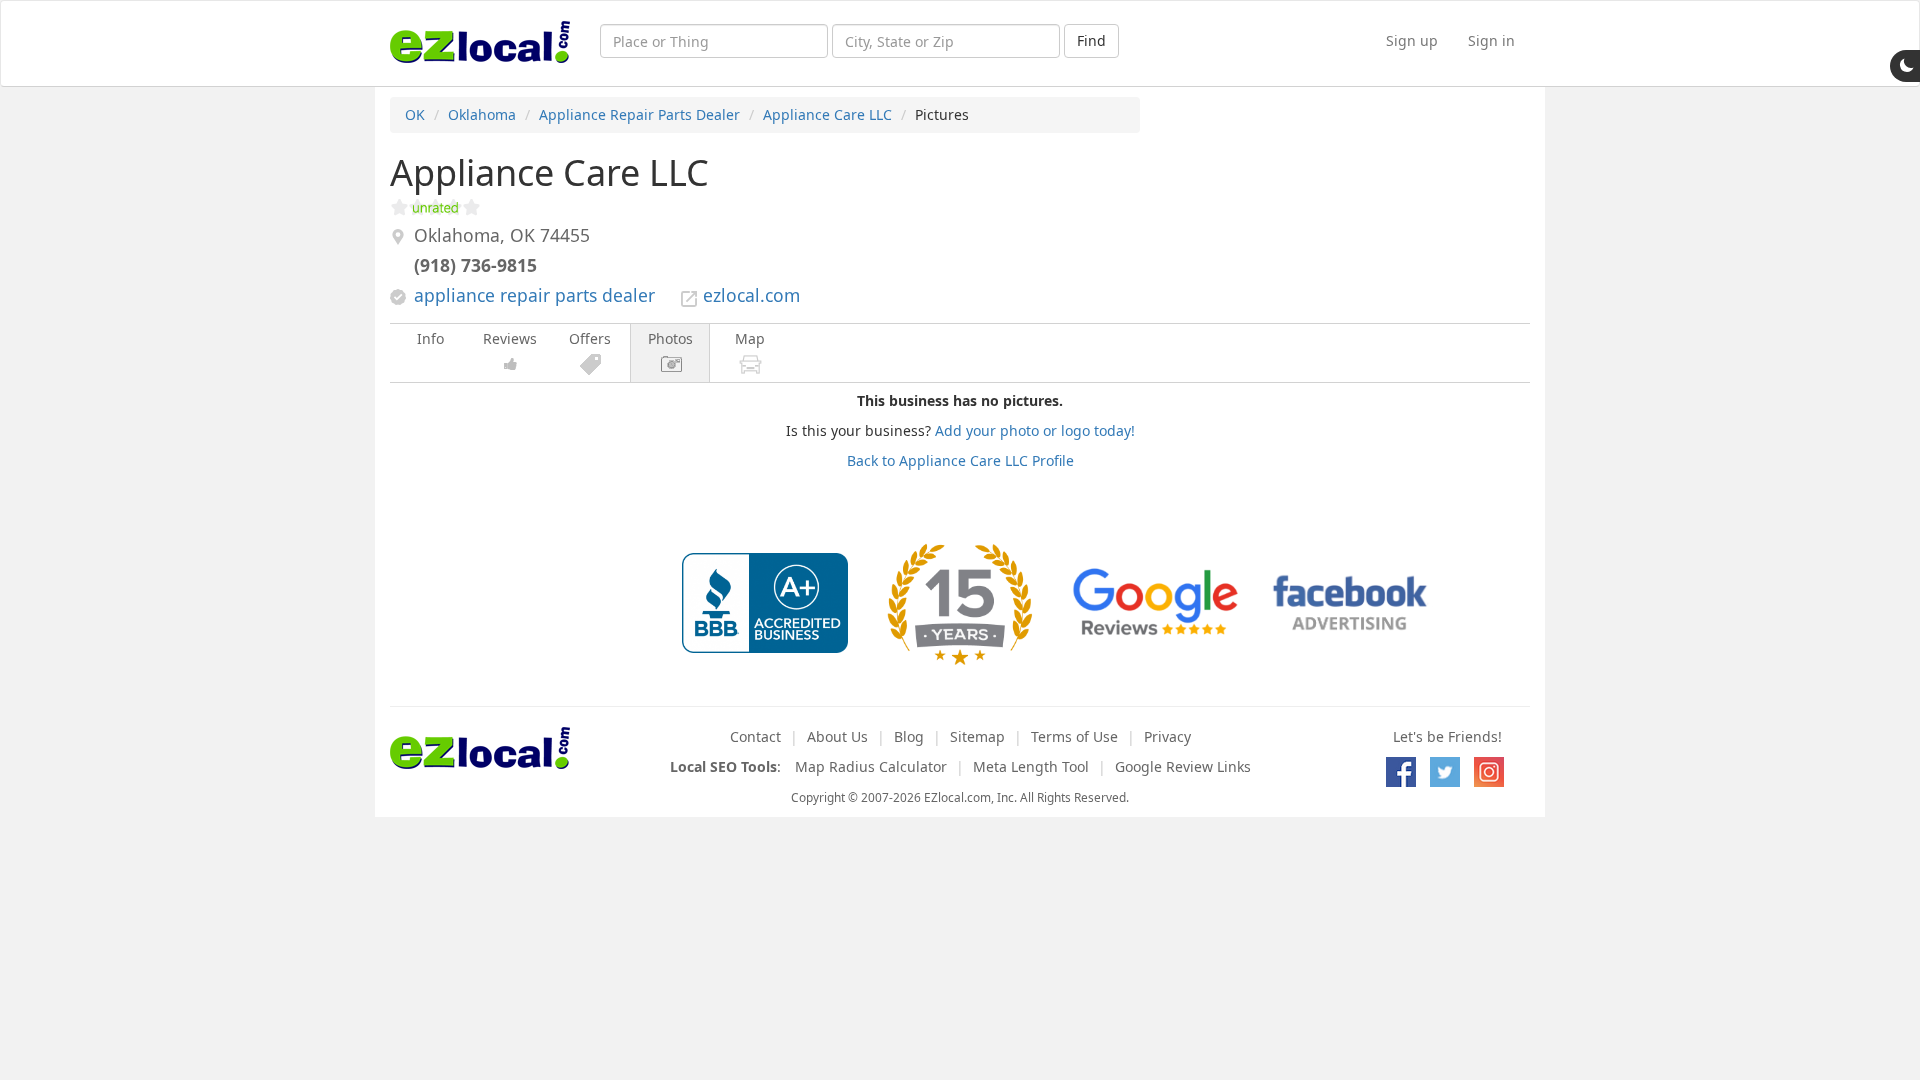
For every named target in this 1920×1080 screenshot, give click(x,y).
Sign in (1491, 40)
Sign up (1412, 40)
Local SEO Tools (723, 766)
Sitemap (977, 736)
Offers (590, 338)
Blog (909, 736)
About (837, 736)
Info (430, 338)
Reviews (510, 338)
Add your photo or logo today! (1035, 430)
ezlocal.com (751, 295)
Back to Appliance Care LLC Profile (960, 460)
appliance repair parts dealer (534, 295)
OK (415, 114)
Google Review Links (1183, 766)
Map (750, 338)
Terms (1074, 736)
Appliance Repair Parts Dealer (639, 114)
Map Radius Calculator (871, 766)
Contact (755, 736)
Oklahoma (482, 114)
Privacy (1167, 736)
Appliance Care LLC (827, 114)
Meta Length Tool (1031, 766)
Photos (670, 338)
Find (1091, 40)
